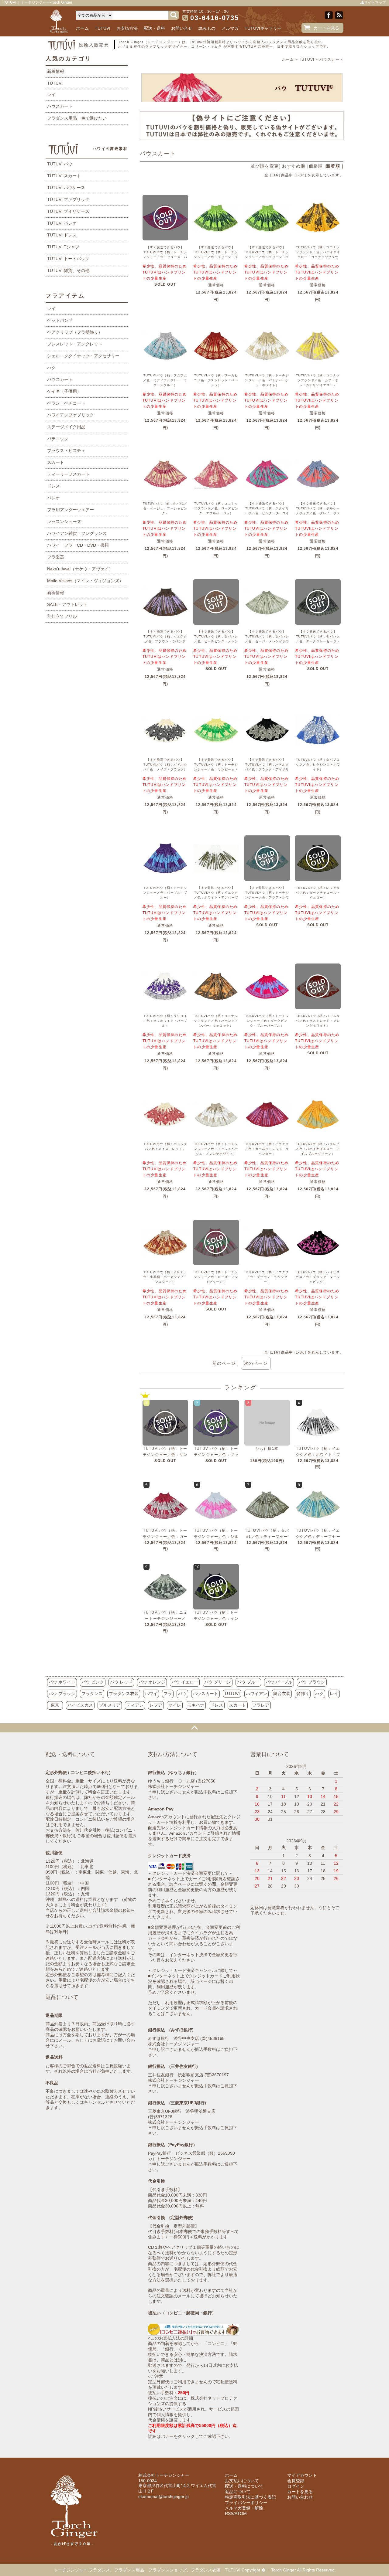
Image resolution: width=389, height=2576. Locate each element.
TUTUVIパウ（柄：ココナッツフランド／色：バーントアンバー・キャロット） (216, 1021)
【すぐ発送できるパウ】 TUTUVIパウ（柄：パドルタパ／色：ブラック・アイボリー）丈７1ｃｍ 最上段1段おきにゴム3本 (267, 769)
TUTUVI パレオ (62, 223)
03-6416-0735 (215, 18)
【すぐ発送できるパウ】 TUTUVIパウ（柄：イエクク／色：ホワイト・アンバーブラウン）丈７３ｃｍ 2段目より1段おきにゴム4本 (216, 897)
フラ (168, 1694)
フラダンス (92, 1694)
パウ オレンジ (152, 1682)
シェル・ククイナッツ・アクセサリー (83, 356)
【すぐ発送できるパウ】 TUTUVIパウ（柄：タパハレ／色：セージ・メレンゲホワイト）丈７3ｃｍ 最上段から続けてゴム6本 (267, 641)
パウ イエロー (185, 1682)
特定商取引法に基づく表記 (250, 2497)
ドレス (53, 486)
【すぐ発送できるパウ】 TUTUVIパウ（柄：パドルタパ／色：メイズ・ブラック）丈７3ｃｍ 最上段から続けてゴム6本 (165, 769)
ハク (51, 368)
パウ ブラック (62, 1694)
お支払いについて (242, 2481)
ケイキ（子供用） (64, 391)
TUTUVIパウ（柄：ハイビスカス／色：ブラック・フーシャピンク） (318, 1277)
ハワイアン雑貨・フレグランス (77, 533)
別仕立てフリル (62, 616)
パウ (182, 1694)
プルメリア (110, 1705)
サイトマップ (375, 2)
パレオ (53, 498)
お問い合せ (182, 28)
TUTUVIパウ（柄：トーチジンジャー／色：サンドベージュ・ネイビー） (165, 1455)
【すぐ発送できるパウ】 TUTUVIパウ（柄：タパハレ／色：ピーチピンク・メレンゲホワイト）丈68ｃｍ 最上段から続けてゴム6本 (216, 641)
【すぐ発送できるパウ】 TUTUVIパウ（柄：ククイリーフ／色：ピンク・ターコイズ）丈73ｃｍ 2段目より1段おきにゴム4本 (267, 513)
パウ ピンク (93, 1682)
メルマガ (230, 28)
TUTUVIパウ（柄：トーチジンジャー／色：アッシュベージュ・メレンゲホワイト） (216, 1149)
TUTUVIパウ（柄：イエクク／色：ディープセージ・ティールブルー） (318, 1537)
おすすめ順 (294, 166)
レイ (51, 94)
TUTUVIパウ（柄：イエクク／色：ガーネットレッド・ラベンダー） (267, 1149)
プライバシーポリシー (246, 2503)
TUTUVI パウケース (66, 188)
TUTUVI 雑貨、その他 (68, 270)
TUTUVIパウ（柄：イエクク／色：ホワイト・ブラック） (318, 1455)
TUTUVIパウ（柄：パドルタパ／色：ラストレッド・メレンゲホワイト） (318, 1021)
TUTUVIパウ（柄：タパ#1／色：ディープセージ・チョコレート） (267, 1537)
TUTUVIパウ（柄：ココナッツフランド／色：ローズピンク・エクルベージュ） (216, 508)
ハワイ (151, 1694)
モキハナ (196, 1705)
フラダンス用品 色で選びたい (77, 118)
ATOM (241, 2513)
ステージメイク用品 (66, 427)
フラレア (261, 1705)
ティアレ (135, 1705)
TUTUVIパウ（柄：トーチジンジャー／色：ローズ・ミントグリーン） (216, 1277)
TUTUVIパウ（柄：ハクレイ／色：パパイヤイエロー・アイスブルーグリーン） (318, 1149)
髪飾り (303, 1694)
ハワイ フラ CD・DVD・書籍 (78, 545)
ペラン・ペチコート (66, 403)
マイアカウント (302, 2475)
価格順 (316, 166)
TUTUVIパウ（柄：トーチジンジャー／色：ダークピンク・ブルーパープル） (267, 1021)
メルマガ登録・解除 (244, 2508)
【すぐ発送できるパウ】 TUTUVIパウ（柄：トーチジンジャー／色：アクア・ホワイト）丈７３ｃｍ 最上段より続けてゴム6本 (267, 897)
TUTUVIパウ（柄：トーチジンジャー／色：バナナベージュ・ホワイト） (267, 380)
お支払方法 (127, 28)
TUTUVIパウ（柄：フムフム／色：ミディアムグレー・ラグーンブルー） (165, 380)
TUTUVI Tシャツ (63, 247)
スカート (56, 462)
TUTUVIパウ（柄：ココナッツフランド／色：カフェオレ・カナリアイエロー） (318, 380)
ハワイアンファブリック (71, 415)
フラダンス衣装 (124, 1694)
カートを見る (326, 28)
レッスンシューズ (64, 522)
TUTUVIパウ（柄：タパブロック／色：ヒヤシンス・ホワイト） (318, 765)
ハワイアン (256, 1694)
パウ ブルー (248, 1682)
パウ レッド (121, 1682)
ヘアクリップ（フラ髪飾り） (75, 332)
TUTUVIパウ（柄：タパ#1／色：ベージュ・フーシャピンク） (165, 508)
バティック (58, 439)
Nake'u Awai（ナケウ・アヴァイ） (80, 569)
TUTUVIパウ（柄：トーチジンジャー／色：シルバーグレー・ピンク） (216, 1537)
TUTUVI (103, 28)
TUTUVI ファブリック (68, 199)
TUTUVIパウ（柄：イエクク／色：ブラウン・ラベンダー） (267, 1277)
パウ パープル (279, 1682)
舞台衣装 (282, 1694)
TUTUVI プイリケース (68, 211)
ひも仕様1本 (267, 1449)
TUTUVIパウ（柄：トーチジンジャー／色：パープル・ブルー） (165, 893)
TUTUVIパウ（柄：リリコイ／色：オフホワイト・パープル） (165, 1021)
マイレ (175, 1705)
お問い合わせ (300, 2497)
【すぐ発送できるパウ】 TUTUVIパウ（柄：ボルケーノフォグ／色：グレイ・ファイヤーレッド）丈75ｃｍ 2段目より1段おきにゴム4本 (318, 513)
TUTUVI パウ (60, 164)
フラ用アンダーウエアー (71, 510)
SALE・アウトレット (67, 604)
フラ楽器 (56, 557)
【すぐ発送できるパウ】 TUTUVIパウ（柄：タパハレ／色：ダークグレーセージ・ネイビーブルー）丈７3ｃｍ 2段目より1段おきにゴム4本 (319, 641)
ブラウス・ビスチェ (66, 450)
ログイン (296, 2486)
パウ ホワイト (62, 1682)
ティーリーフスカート (68, 474)
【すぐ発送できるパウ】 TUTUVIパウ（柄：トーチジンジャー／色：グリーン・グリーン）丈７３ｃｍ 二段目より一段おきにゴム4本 (267, 257)
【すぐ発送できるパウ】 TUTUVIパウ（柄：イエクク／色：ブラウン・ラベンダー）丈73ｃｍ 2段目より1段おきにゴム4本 (165, 641)
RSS (229, 2513)
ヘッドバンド (60, 320)
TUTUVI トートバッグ (68, 259)
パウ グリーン (218, 1682)
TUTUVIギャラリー (263, 28)
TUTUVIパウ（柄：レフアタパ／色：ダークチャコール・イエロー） (318, 893)
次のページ (256, 1363)
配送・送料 (154, 28)
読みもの (207, 28)
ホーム (82, 28)
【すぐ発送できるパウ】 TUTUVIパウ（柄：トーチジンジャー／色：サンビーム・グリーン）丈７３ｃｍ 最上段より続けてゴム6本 (216, 769)
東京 (55, 1705)
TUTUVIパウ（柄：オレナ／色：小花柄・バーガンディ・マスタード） (165, 1277)
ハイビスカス (80, 1705)
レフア (156, 1705)
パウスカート (331, 59)
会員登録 (296, 2481)
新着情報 (56, 71)
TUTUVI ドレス (62, 235)
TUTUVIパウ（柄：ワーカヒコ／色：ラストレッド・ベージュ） (216, 380)
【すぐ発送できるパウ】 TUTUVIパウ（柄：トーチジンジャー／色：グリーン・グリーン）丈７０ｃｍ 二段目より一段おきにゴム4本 (216, 257)
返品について (238, 2492)
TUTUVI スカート (64, 176)
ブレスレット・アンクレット (75, 344)
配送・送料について (244, 2486)
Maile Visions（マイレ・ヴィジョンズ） (85, 581)
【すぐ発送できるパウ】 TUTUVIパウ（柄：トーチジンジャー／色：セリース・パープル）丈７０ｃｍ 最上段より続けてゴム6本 (165, 257)
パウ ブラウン (312, 1682)
